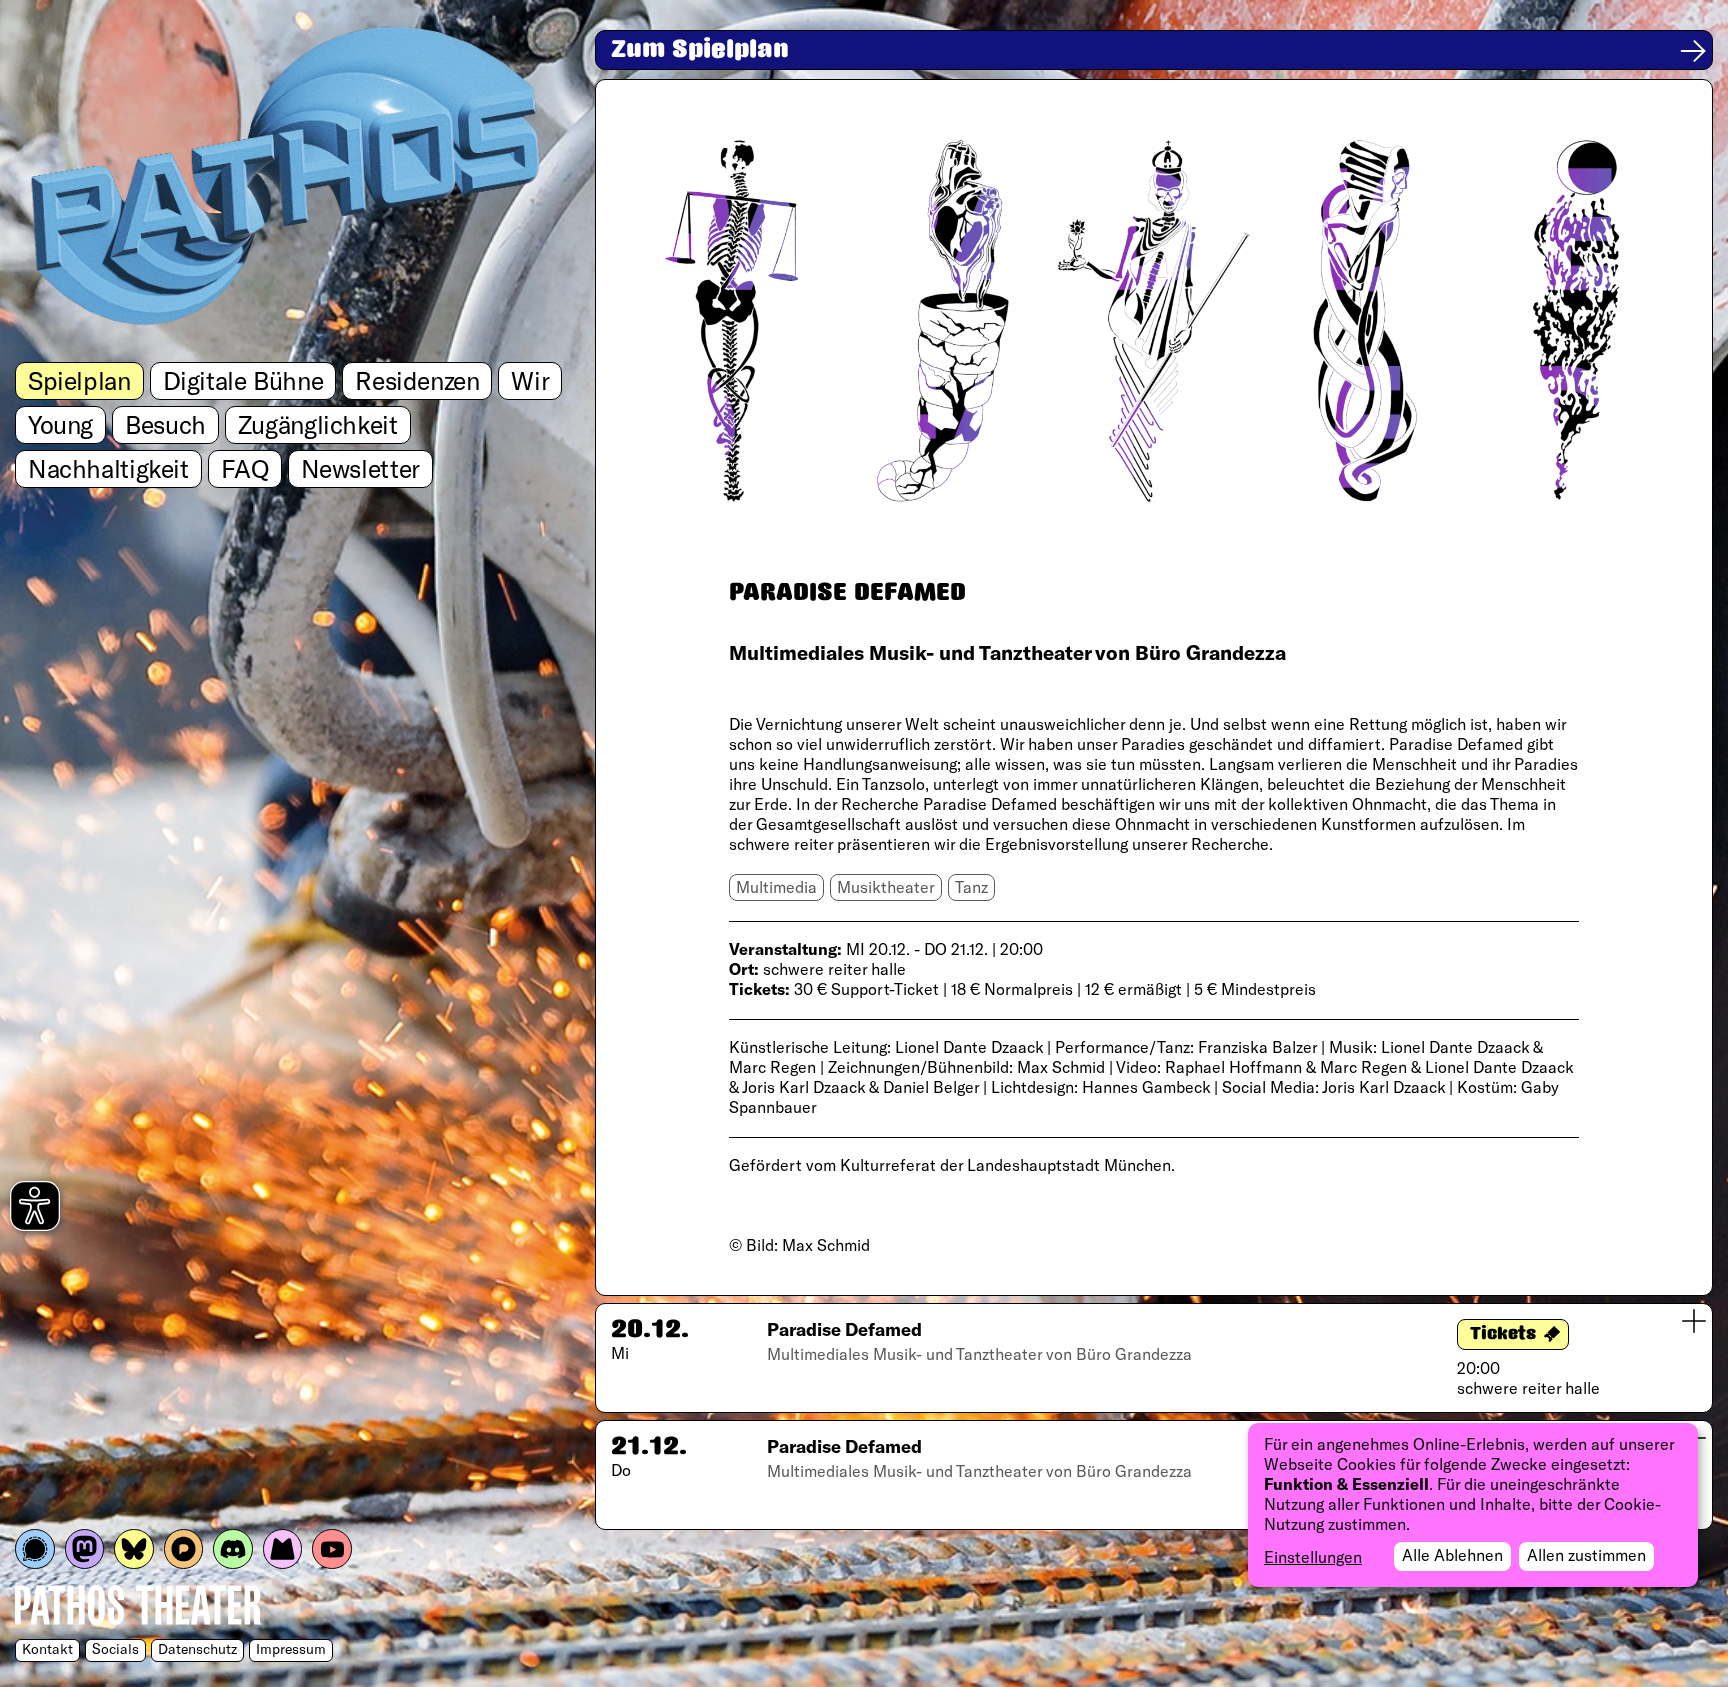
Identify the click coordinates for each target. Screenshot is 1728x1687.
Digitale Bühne (243, 380)
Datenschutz (197, 1648)
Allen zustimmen (1586, 1554)
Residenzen (417, 380)
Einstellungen (1313, 1556)
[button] (1154, 1358)
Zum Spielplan (700, 51)
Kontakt (47, 1648)
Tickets (1503, 1335)
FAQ (245, 468)
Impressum (291, 1648)
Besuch (165, 424)
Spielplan (79, 380)
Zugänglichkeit (318, 424)
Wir (530, 380)
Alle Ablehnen (1452, 1554)
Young (60, 424)
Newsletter (360, 468)
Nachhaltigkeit (108, 468)
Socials (115, 1648)
